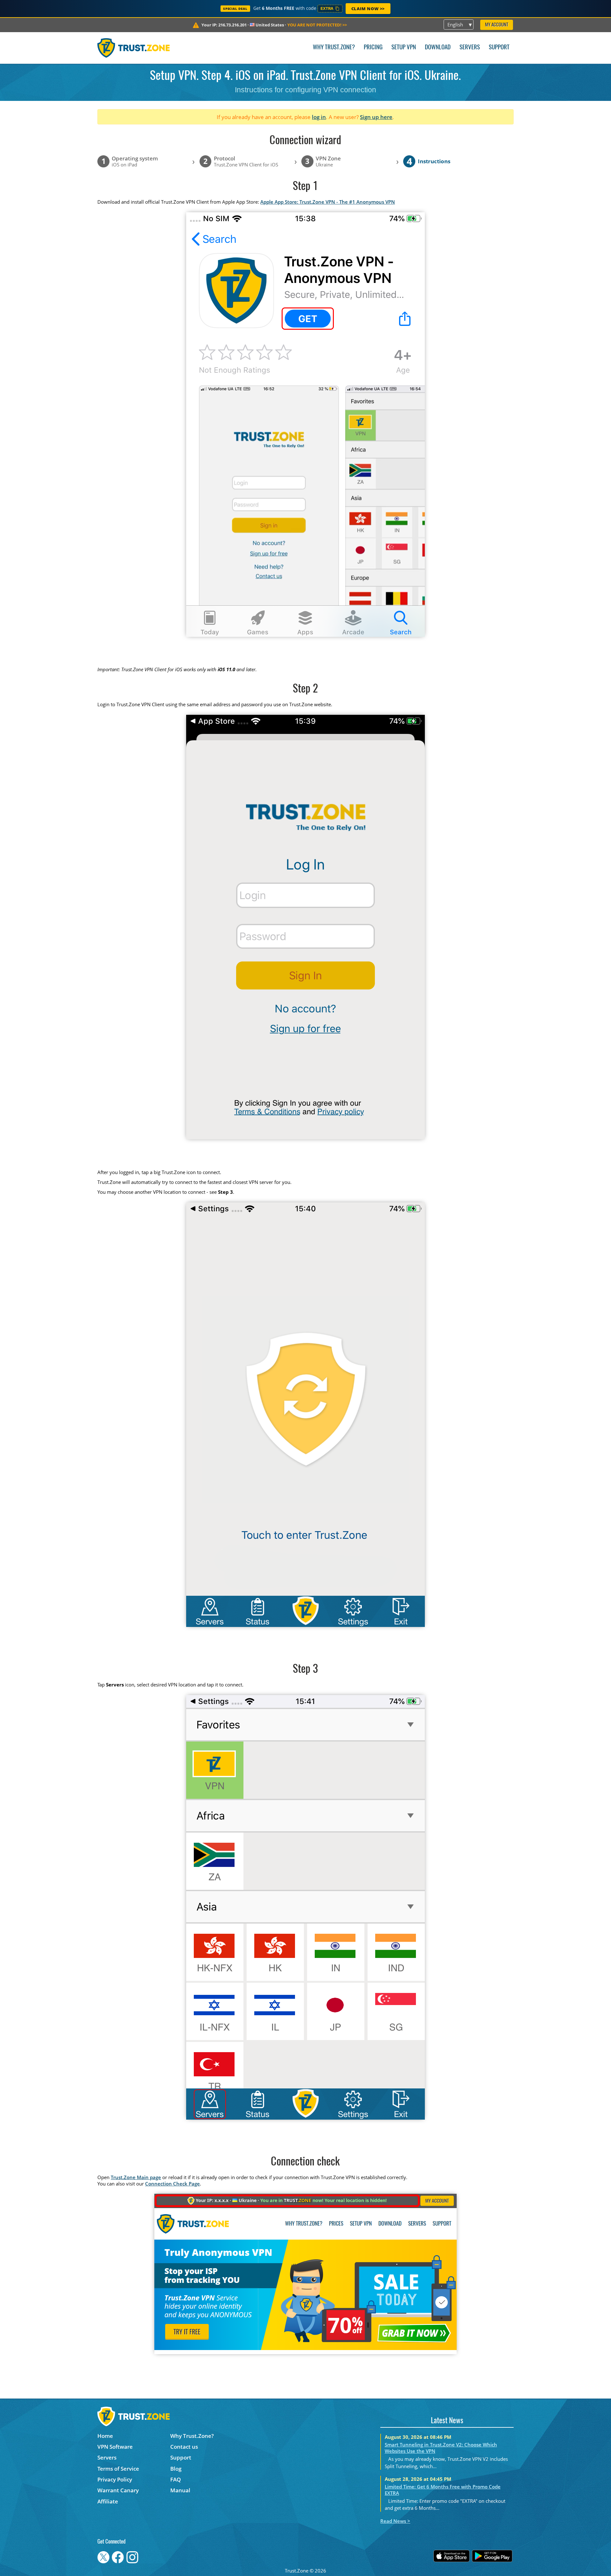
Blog (176, 2469)
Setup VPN (404, 48)
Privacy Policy (115, 2479)
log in (319, 117)
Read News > (395, 2521)
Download (438, 48)
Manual (180, 2490)
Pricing (373, 48)
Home (105, 2436)
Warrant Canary (118, 2490)
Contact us (184, 2447)
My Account (497, 25)
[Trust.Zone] (133, 48)
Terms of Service (118, 2469)
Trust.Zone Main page (136, 2177)
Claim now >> (368, 9)
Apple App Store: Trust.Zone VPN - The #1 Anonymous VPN (328, 202)
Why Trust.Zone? (334, 48)
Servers (470, 48)
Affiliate (108, 2501)
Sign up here (376, 117)
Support (499, 48)
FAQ (176, 2479)
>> (317, 25)
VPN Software (115, 2447)
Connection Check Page (172, 2184)
